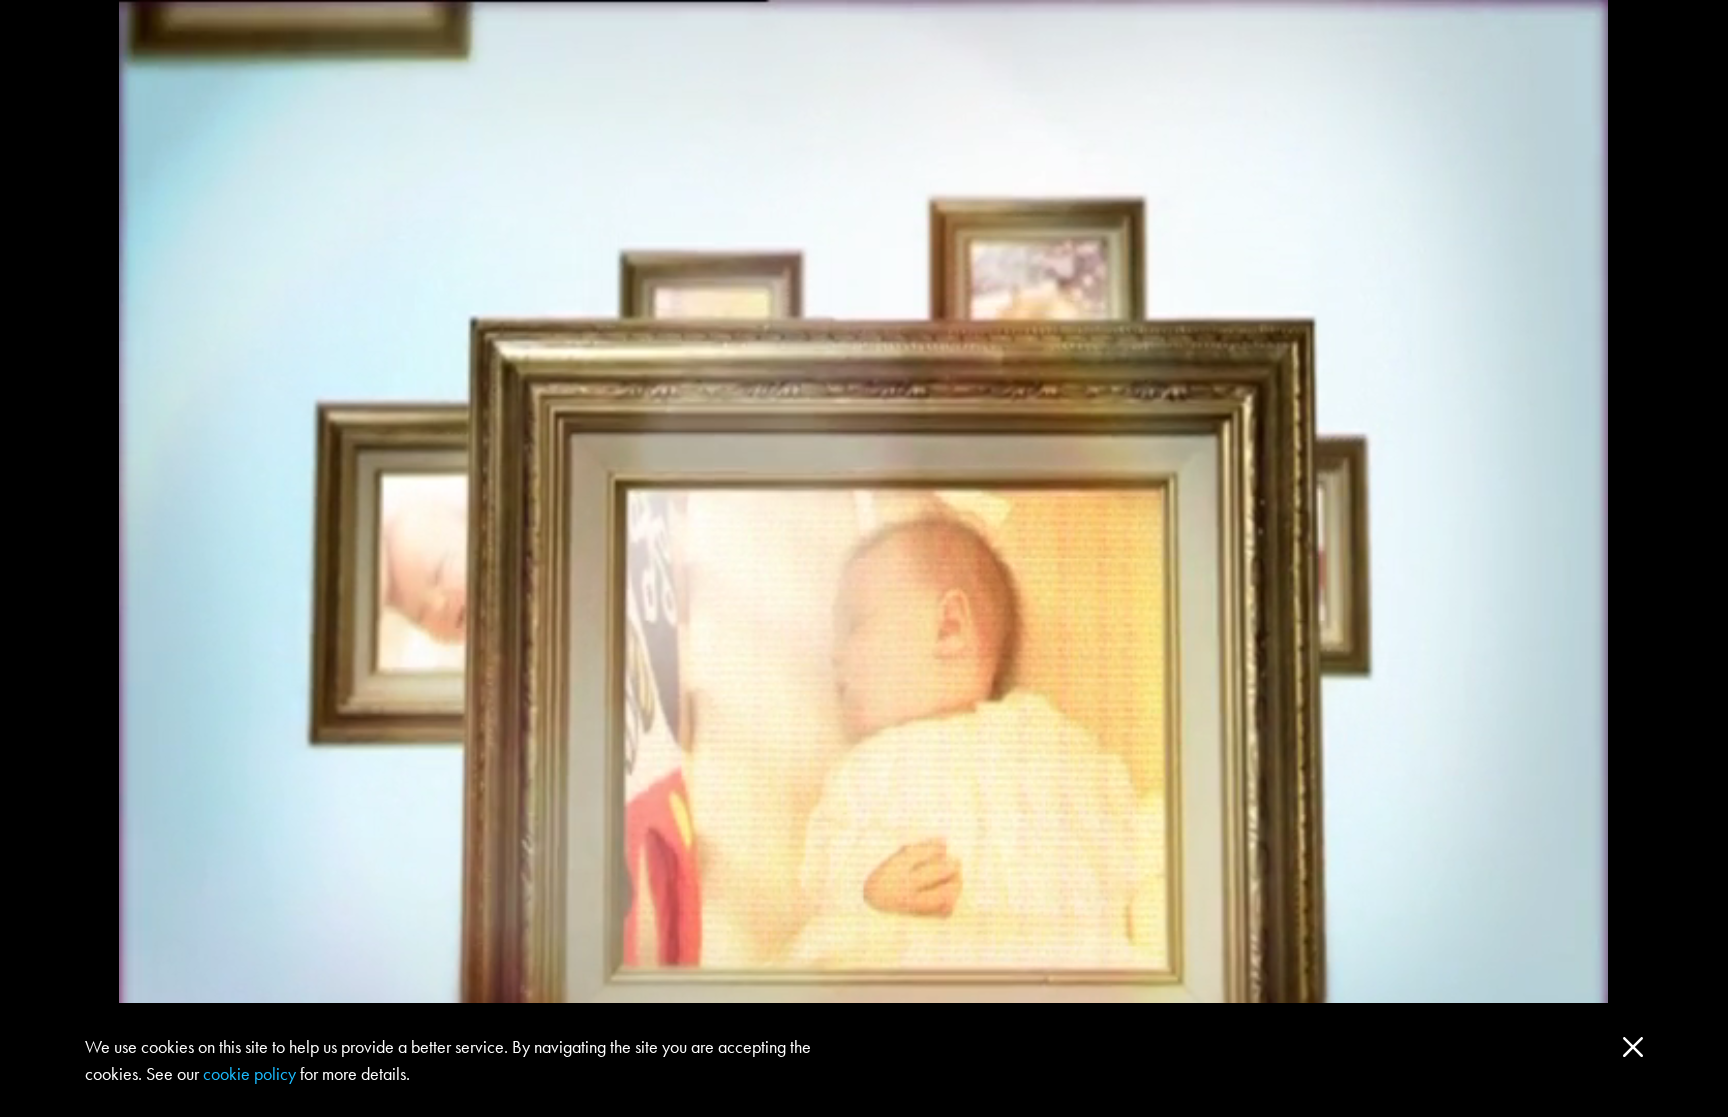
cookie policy (249, 1073)
